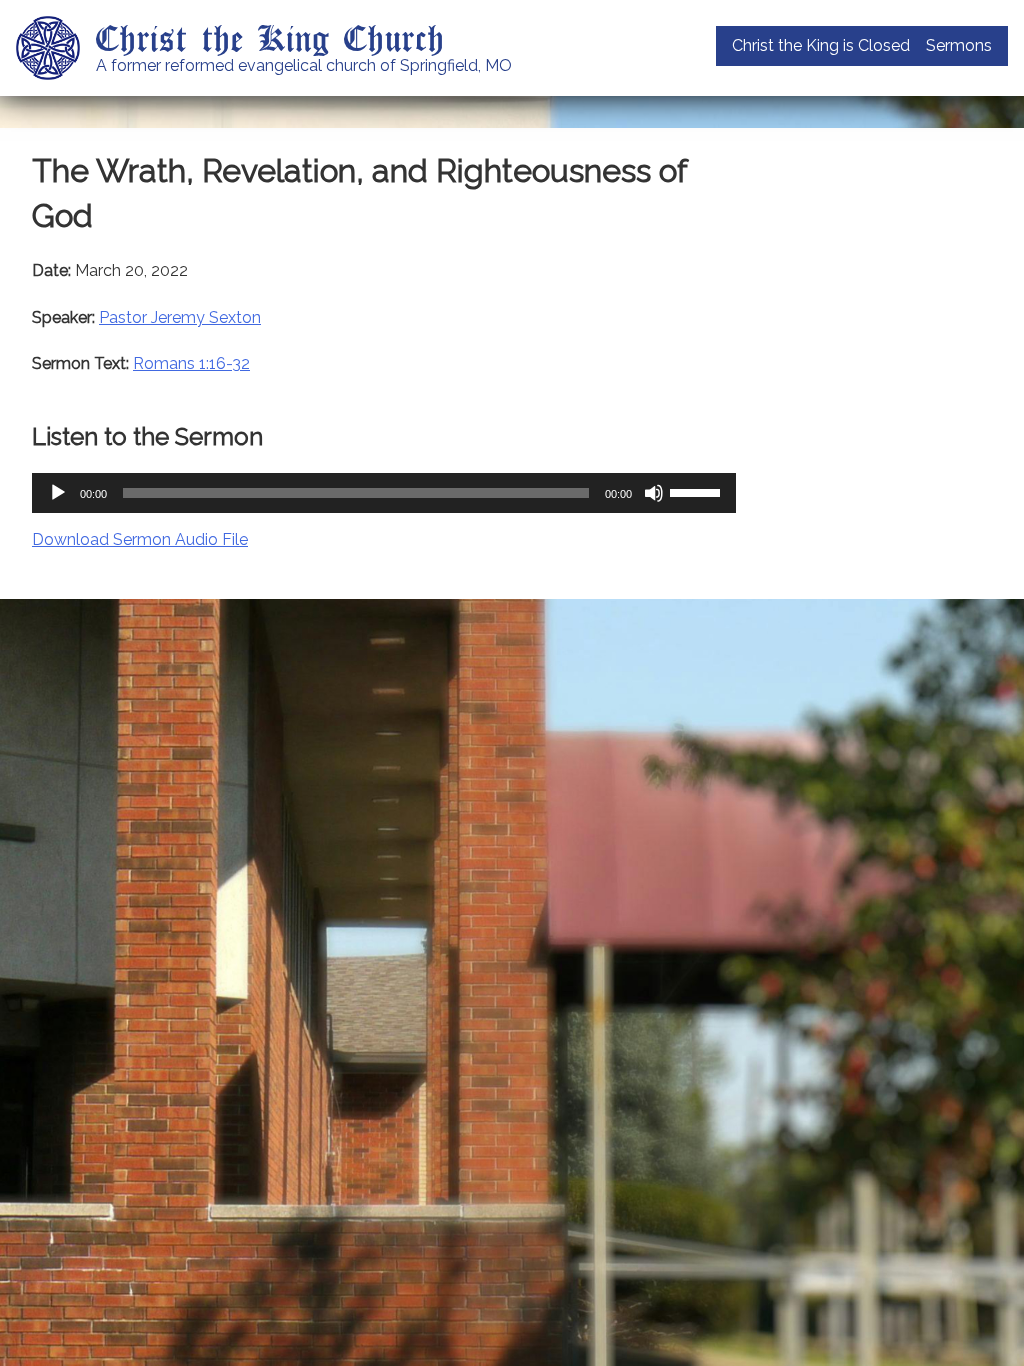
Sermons (959, 45)
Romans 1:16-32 (191, 363)
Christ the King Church (270, 37)
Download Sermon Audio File (140, 539)
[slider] (698, 491)
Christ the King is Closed (821, 45)
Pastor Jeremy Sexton (180, 317)
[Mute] (654, 493)
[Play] (58, 493)
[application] (384, 493)
